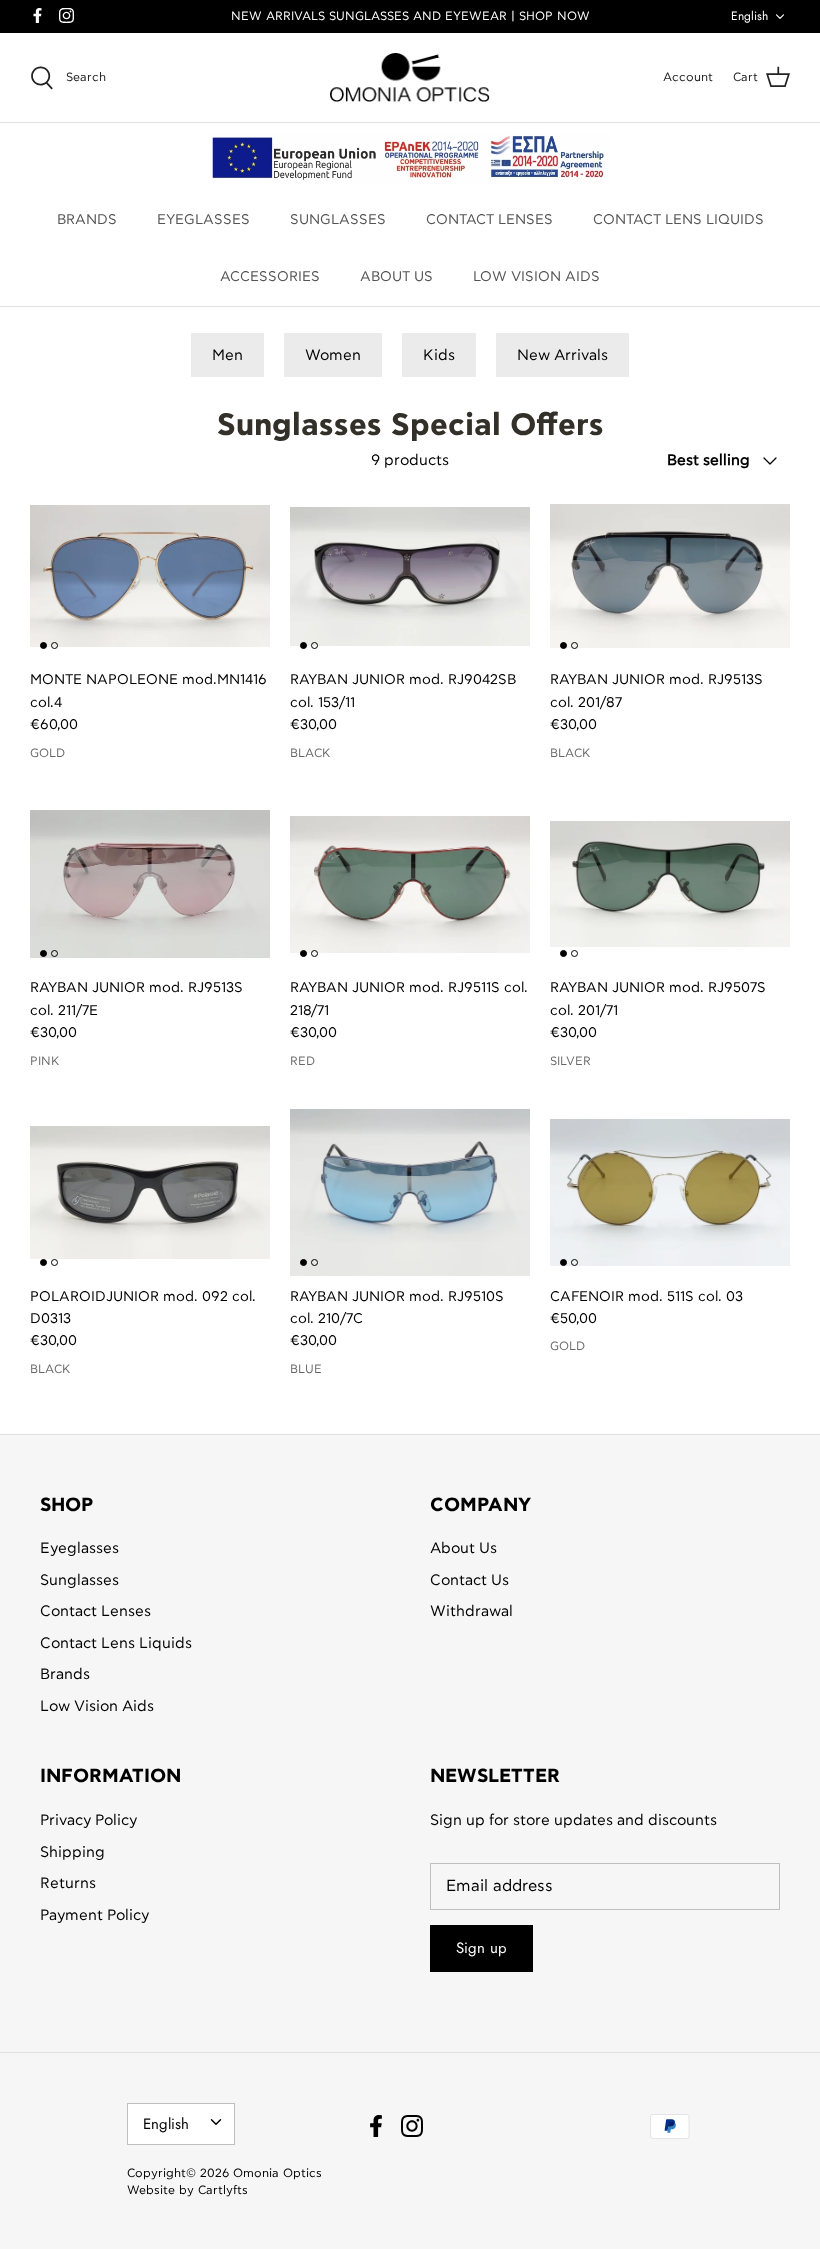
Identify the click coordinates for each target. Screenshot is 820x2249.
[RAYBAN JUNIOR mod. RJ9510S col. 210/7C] (410, 1192)
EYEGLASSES (203, 220)
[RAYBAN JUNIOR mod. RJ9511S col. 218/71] (410, 884)
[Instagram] (66, 15)
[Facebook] (37, 15)
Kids (439, 355)
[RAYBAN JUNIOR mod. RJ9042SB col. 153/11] (410, 576)
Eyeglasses (79, 1548)
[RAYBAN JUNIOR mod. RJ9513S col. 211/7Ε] (150, 884)
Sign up (481, 1948)
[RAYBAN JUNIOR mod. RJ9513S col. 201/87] (670, 576)
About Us (463, 1548)
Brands (65, 1674)
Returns (68, 1883)
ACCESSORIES (270, 277)
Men (227, 355)
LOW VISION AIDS (536, 277)
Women (333, 355)
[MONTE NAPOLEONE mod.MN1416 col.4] (150, 576)
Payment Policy (94, 1915)
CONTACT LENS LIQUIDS (678, 220)
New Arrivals (562, 355)
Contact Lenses (95, 1611)
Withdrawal (471, 1611)
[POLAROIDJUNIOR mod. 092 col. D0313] (150, 1192)
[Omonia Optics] (410, 78)
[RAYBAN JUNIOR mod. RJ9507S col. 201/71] (670, 884)
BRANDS (87, 220)
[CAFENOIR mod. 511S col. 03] (670, 1192)
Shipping (72, 1852)
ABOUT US (396, 277)
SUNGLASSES (338, 220)
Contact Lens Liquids (116, 1643)
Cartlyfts (223, 2190)
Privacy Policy (88, 1820)
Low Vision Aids (97, 1706)
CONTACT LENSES (489, 220)
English (749, 16)
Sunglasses (79, 1580)
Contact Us (469, 1580)
